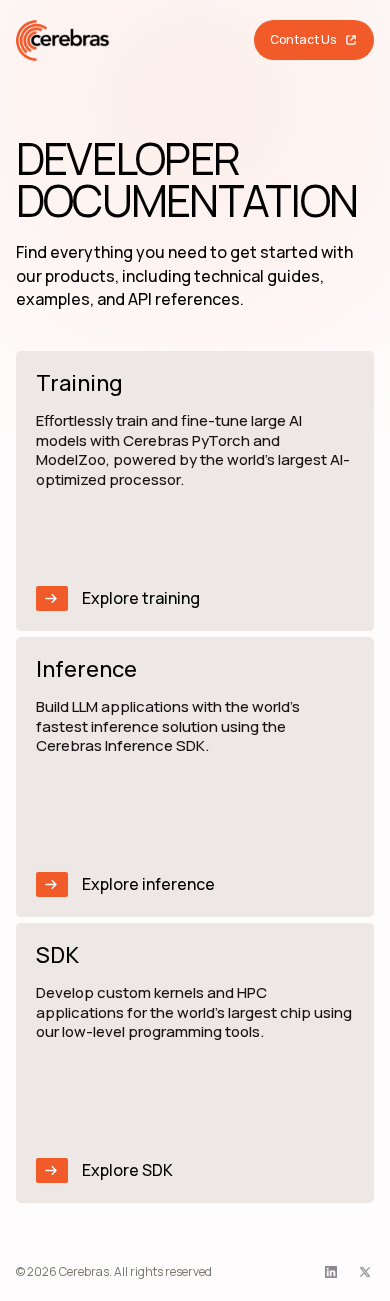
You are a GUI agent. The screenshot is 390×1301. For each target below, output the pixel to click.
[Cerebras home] (63, 40)
